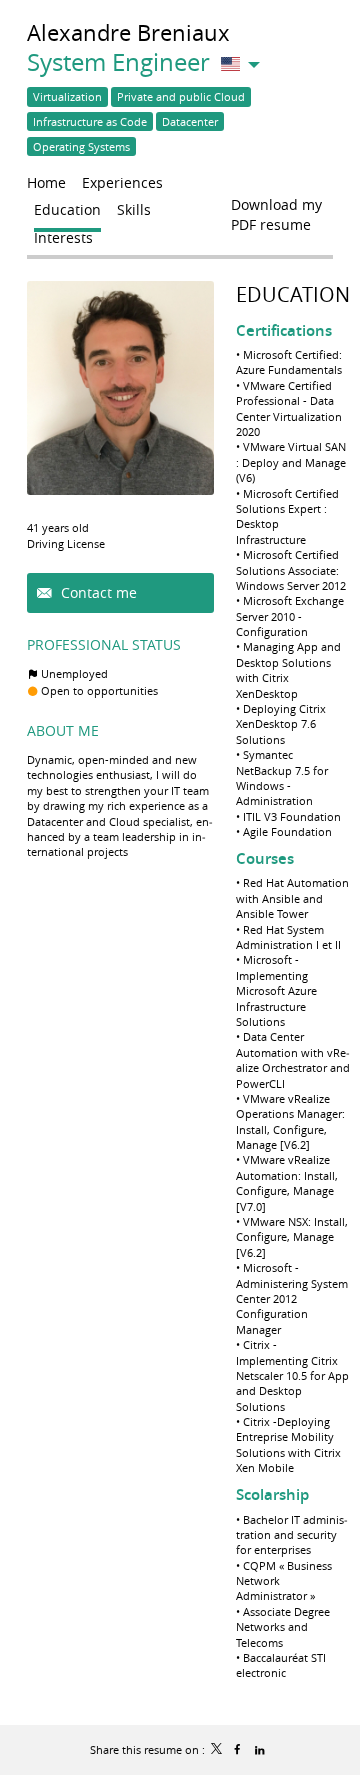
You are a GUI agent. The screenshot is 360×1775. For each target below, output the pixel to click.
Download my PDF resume (276, 209)
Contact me (97, 592)
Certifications (284, 330)
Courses (265, 858)
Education (293, 294)
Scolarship (272, 1494)
